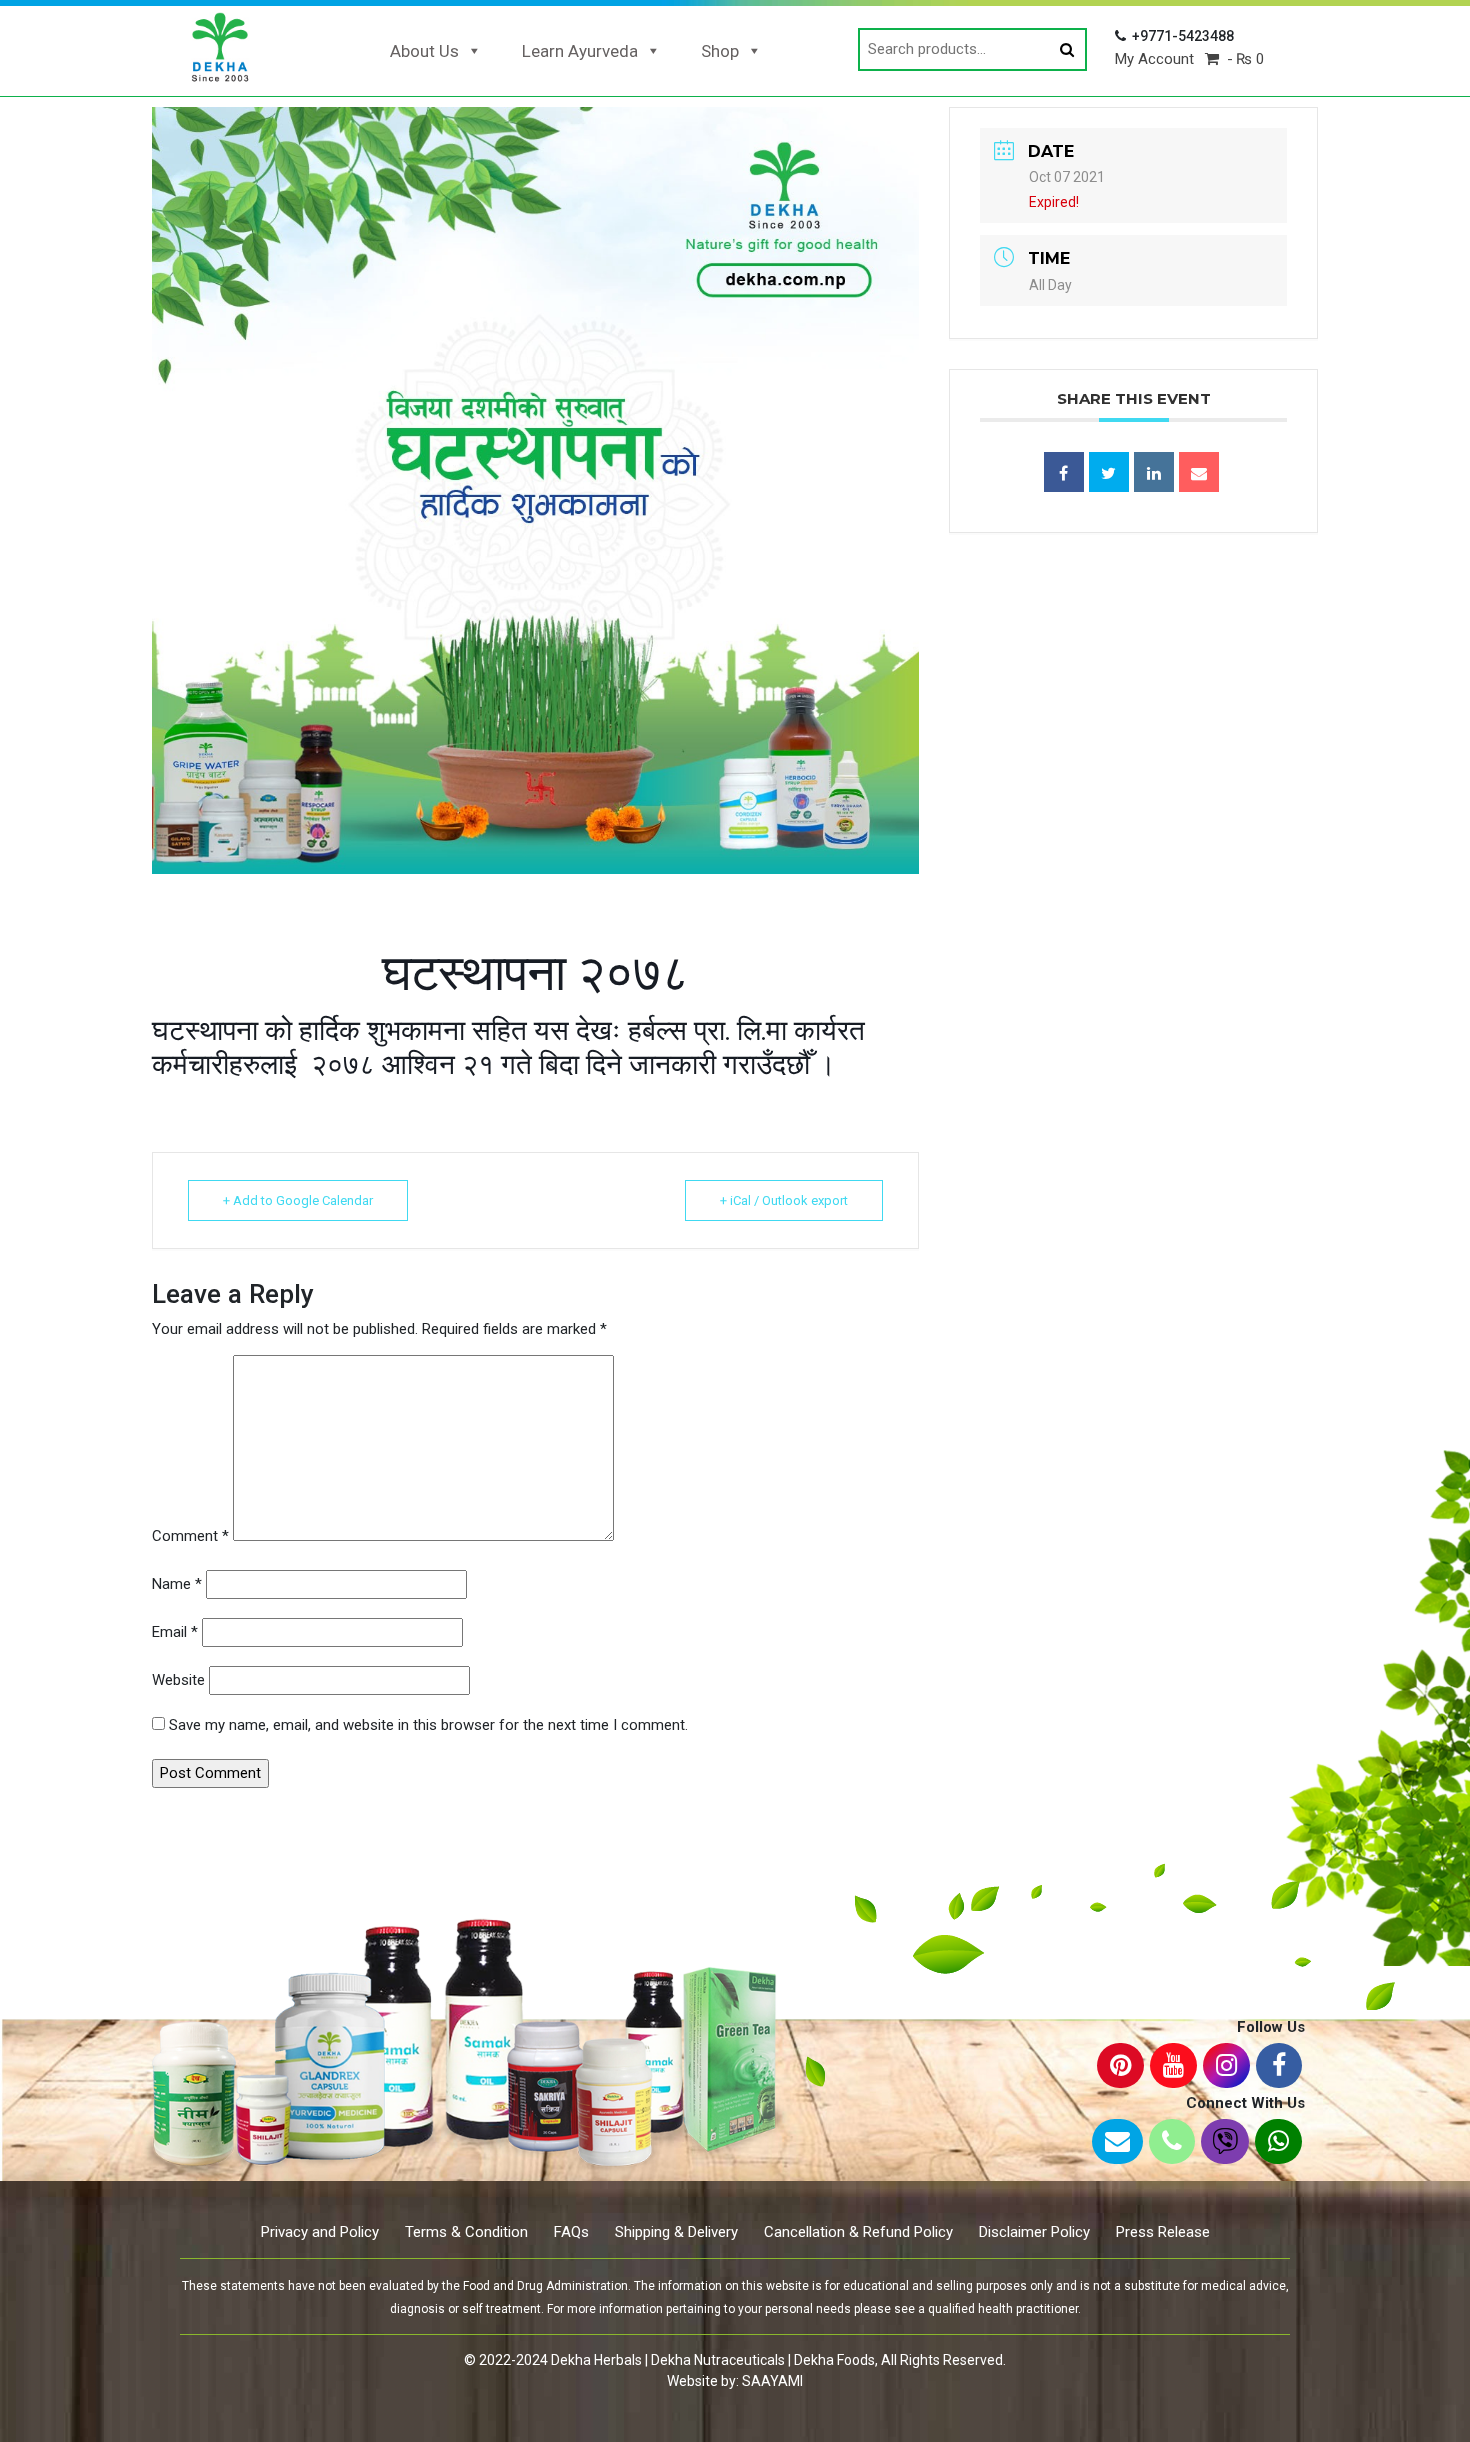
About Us (424, 51)
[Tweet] (1109, 472)
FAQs (571, 2232)
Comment (190, 1536)
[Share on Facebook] (1064, 472)
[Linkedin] (1154, 472)
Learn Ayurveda (580, 51)
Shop (720, 51)
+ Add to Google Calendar (298, 1200)
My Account (1154, 59)
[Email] (1199, 472)
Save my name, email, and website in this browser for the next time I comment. (428, 1725)
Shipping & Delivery (676, 2232)
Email (175, 1632)
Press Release (1163, 2232)
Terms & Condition (466, 2232)
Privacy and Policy (320, 2232)
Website (178, 1680)
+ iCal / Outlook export (784, 1200)
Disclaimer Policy (1034, 2232)
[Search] (1067, 50)
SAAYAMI (772, 2381)
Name (177, 1584)
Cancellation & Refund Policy (858, 2232)
